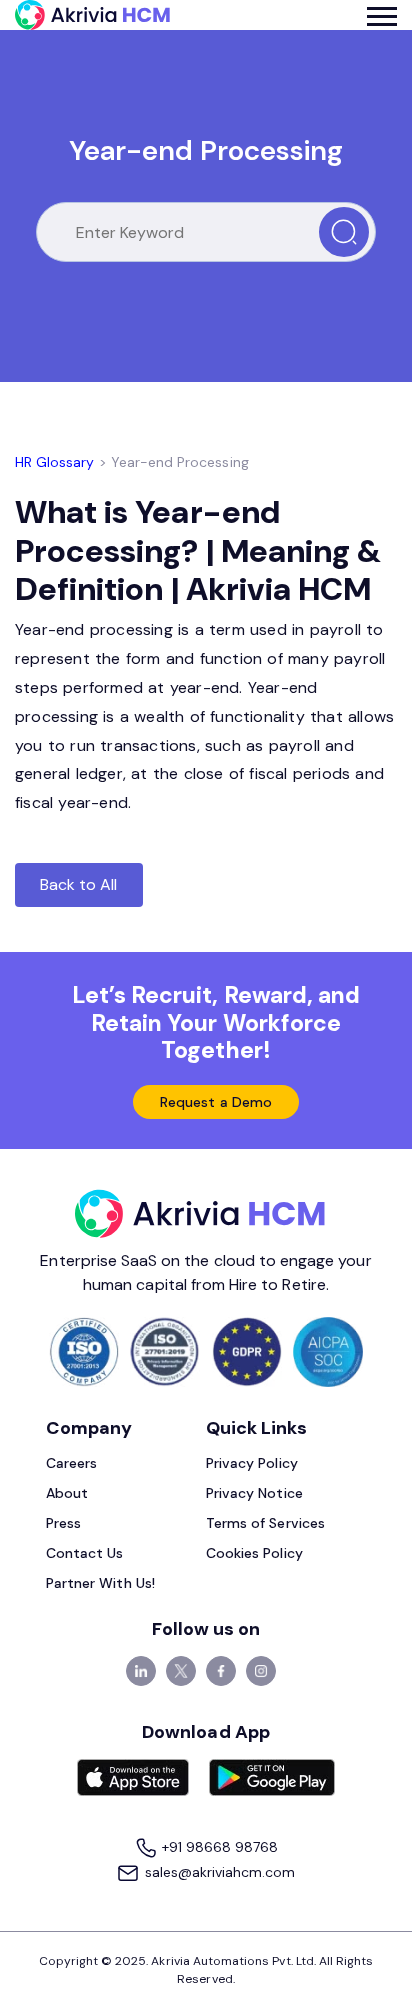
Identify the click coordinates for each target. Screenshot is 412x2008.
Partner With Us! (100, 1583)
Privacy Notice (254, 1493)
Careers (71, 1463)
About (67, 1493)
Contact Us (85, 1553)
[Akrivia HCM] (92, 15)
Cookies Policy (254, 1553)
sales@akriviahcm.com (217, 1872)
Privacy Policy (252, 1463)
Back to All (79, 884)
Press (63, 1523)
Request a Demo (216, 1102)
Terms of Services (265, 1523)
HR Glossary (55, 462)
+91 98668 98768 (218, 1847)
